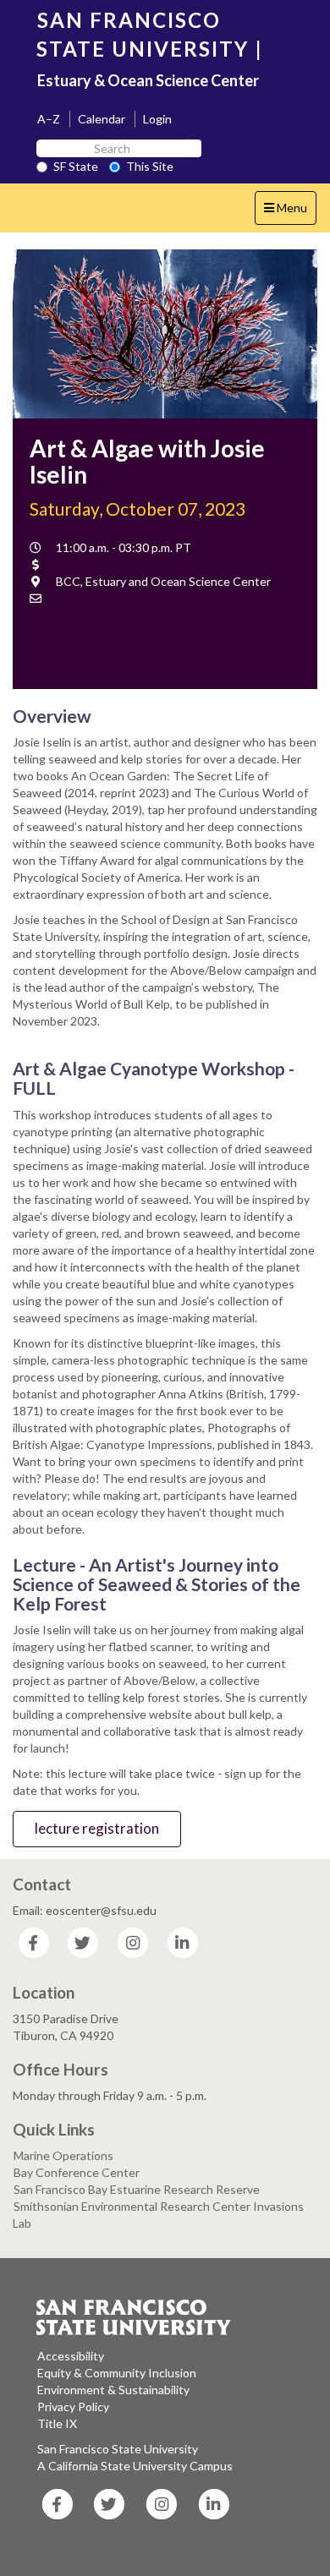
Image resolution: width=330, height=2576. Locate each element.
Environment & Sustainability (113, 2390)
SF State (76, 166)
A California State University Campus (135, 2466)
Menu (290, 212)
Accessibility (71, 2356)
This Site (150, 166)
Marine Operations (63, 2155)
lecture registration (97, 1828)
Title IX (57, 2423)
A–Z (49, 119)
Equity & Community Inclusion (117, 2373)
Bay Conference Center (77, 2172)
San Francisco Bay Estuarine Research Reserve (137, 2189)
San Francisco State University (118, 2449)
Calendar (102, 119)
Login (157, 119)
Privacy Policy (73, 2406)
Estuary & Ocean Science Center (148, 80)
